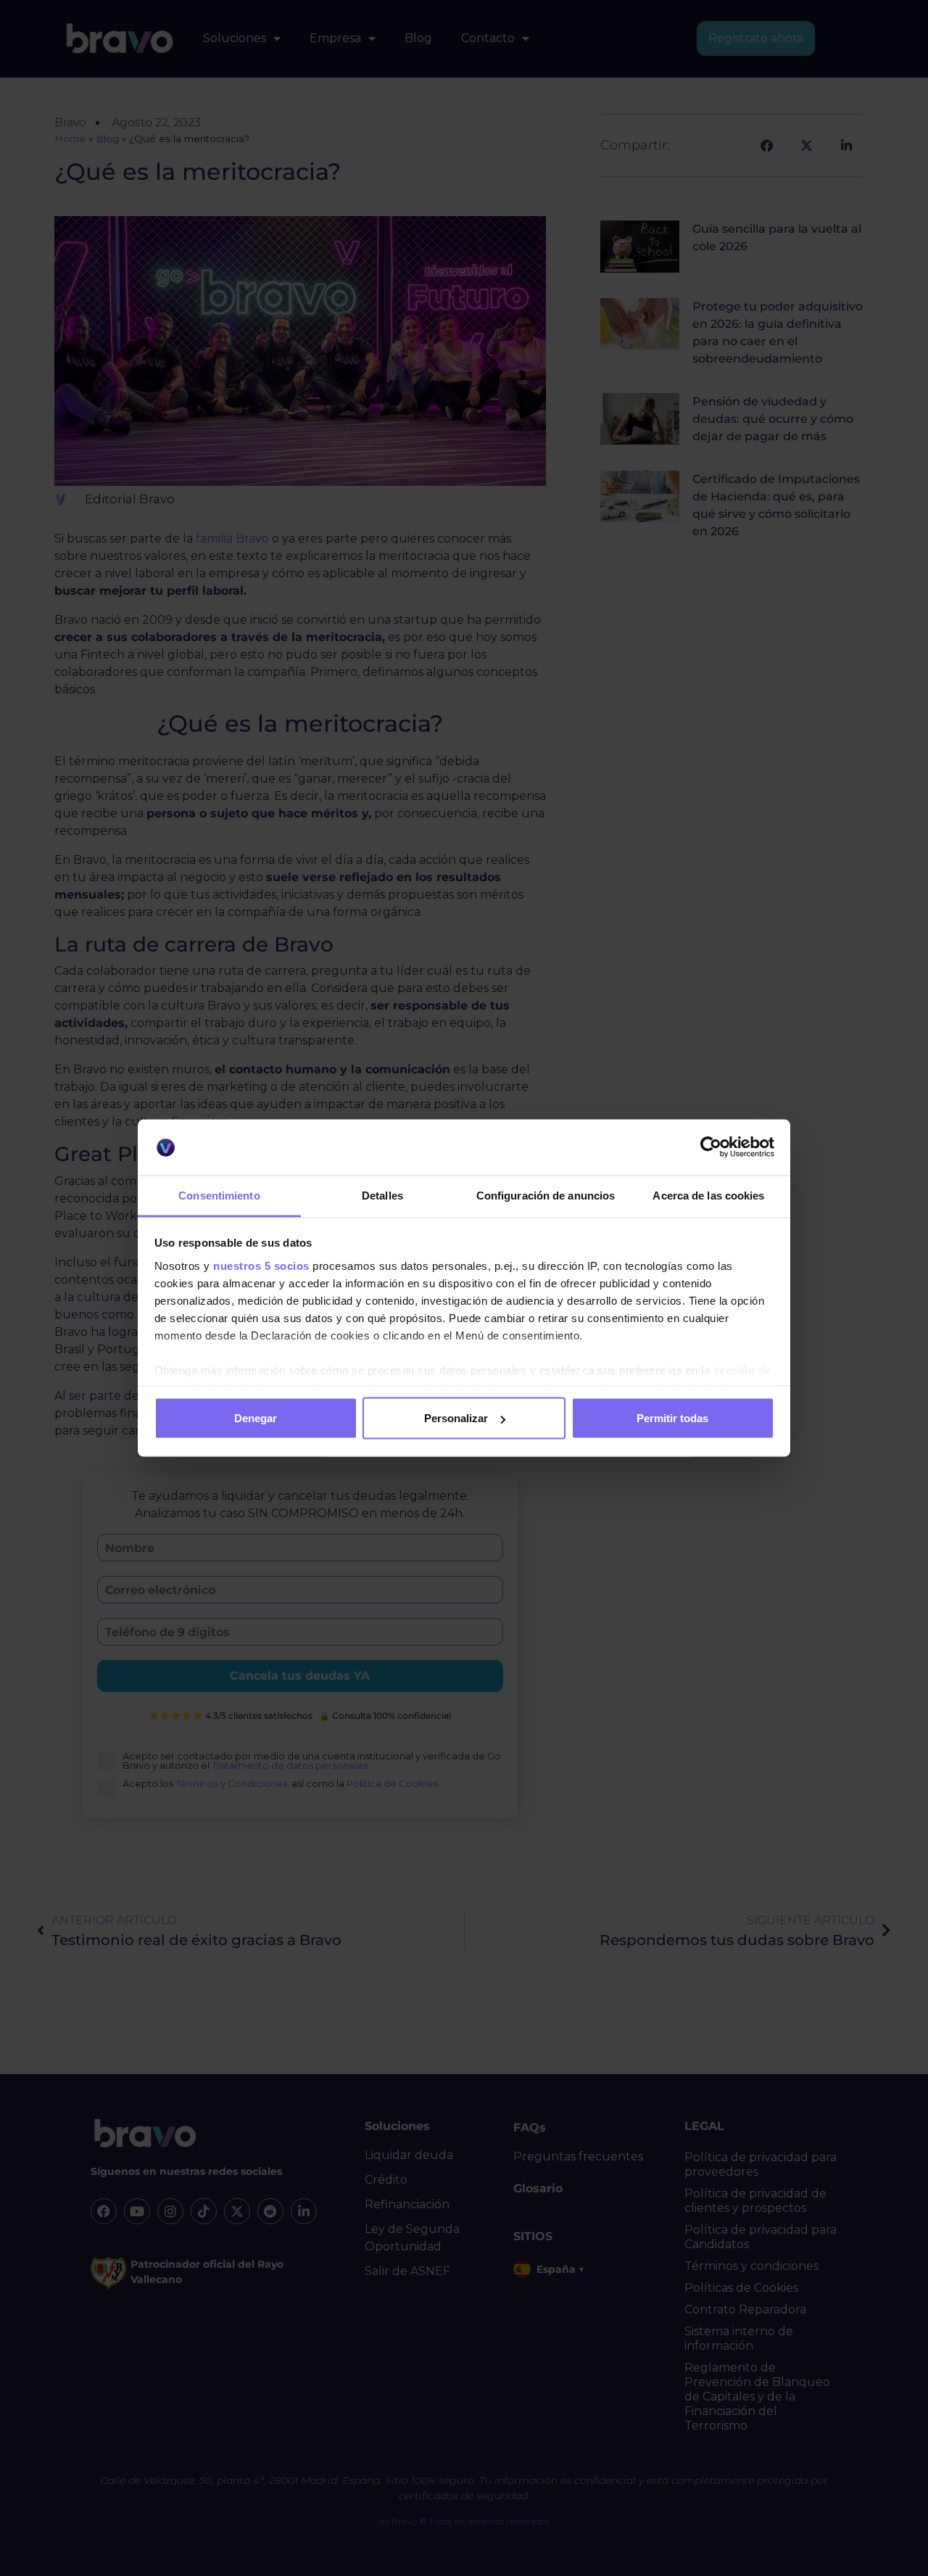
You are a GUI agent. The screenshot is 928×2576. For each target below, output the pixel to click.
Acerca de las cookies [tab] (708, 1195)
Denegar (256, 1418)
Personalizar (456, 1418)
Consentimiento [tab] (219, 1195)
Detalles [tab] (382, 1195)
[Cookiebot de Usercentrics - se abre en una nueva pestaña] (711, 1147)
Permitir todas (672, 1418)
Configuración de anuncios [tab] (546, 1195)
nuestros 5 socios (261, 1265)
